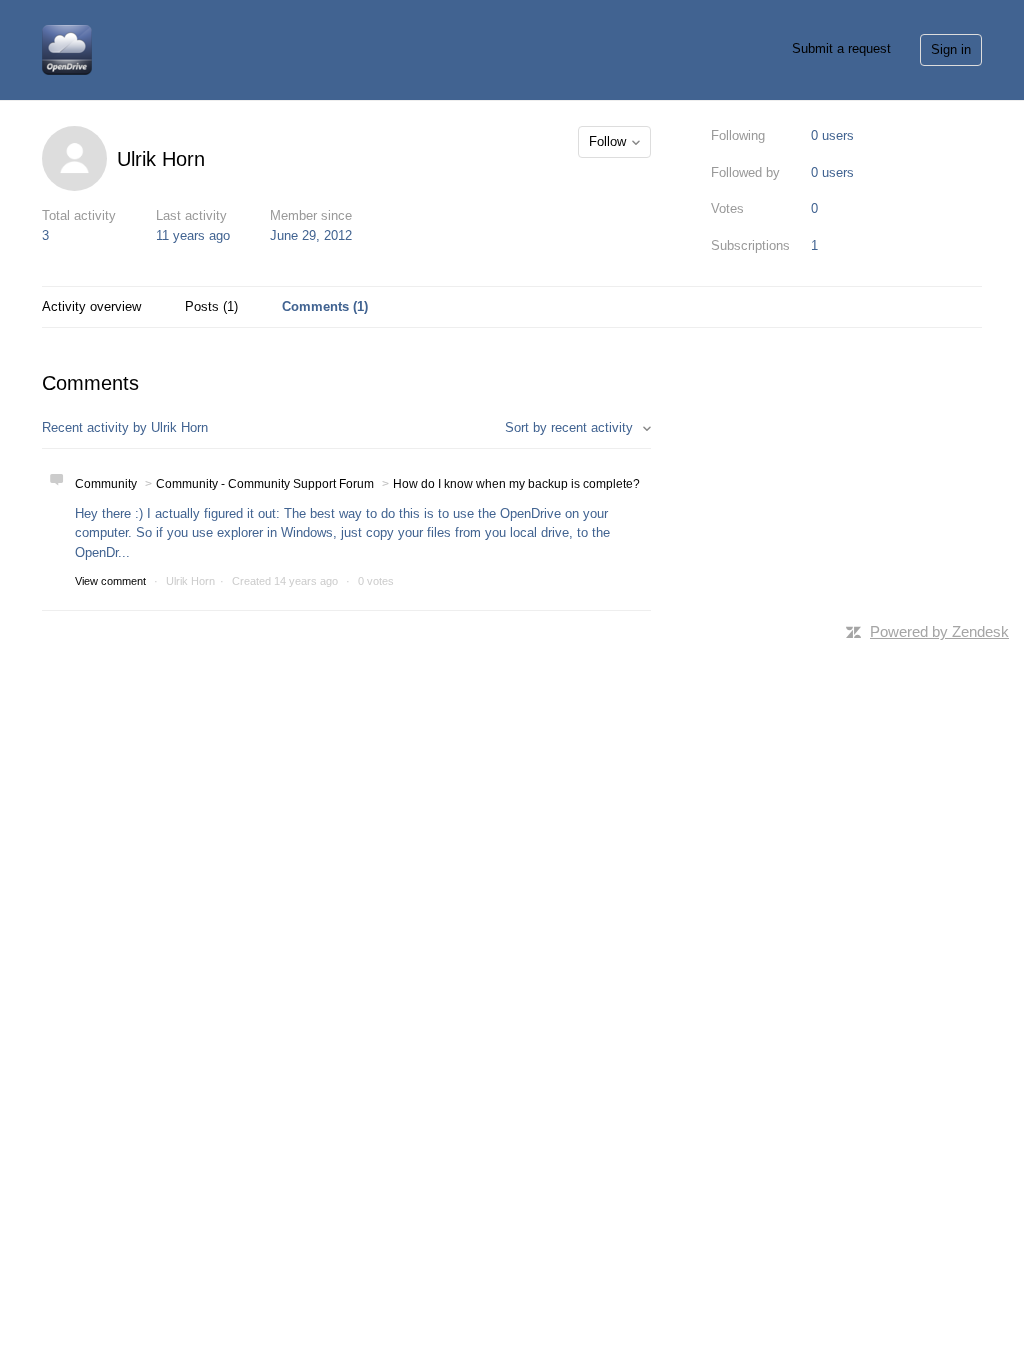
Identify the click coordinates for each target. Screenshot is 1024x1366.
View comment (110, 581)
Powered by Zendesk (939, 631)
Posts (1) (211, 306)
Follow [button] (607, 141)
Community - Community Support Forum (265, 484)
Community (106, 484)
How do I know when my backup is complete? (516, 484)
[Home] (67, 48)
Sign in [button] (951, 49)
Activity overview (91, 306)
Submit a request (841, 48)
